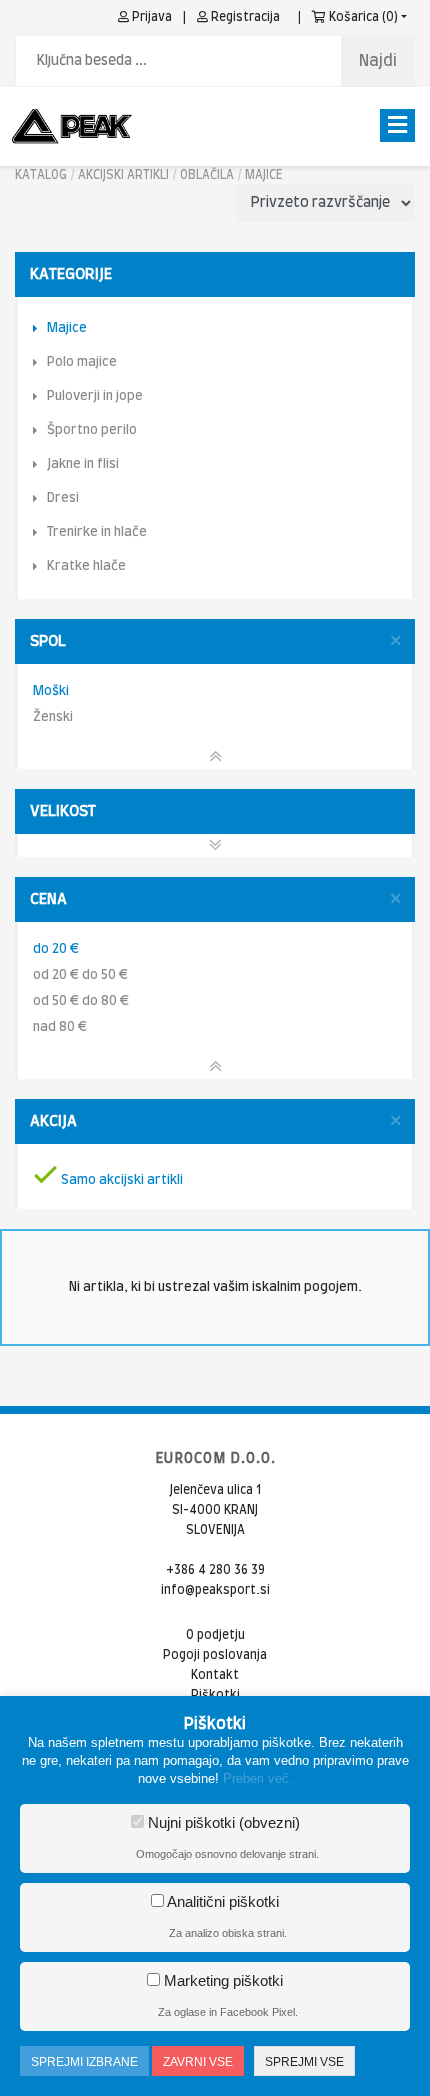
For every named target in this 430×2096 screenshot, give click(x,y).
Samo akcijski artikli (120, 1180)
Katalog (41, 175)
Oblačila (207, 175)
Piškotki (215, 1695)
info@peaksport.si (215, 1590)
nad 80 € (60, 1027)
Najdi (378, 61)
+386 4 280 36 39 (215, 1570)
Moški (51, 691)
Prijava (150, 17)
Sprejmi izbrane (84, 2062)
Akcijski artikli (123, 175)
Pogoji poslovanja (215, 1655)
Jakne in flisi (83, 464)
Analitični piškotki (221, 1901)
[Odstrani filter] (395, 641)
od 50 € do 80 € (81, 1001)
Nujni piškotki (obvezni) (222, 1822)
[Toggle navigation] (397, 125)
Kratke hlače (86, 566)
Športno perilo (92, 430)
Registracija (244, 17)
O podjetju (215, 1635)
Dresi (63, 498)
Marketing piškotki (221, 1980)
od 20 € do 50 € (80, 975)
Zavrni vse (198, 2062)
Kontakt (215, 1675)
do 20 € (56, 949)
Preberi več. (258, 1778)
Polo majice (82, 362)
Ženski (53, 717)
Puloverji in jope (95, 396)
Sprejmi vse (304, 2062)
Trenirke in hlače (97, 532)
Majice (264, 175)
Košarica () (362, 17)
